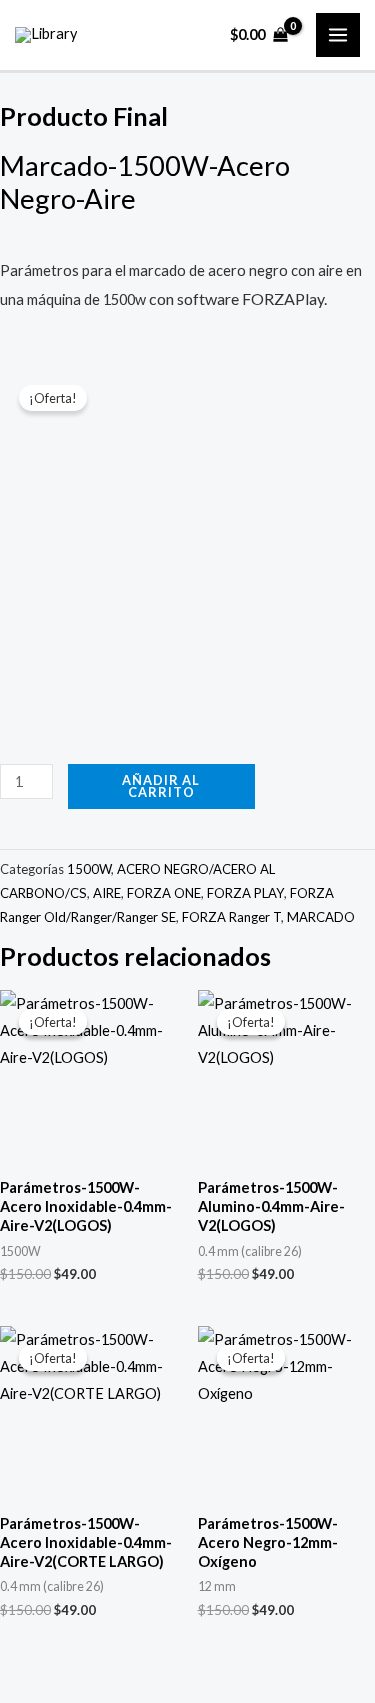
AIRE (107, 893)
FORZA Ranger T (231, 917)
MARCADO (321, 917)
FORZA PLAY (245, 893)
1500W (89, 869)
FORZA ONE (164, 893)
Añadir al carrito (161, 786)
